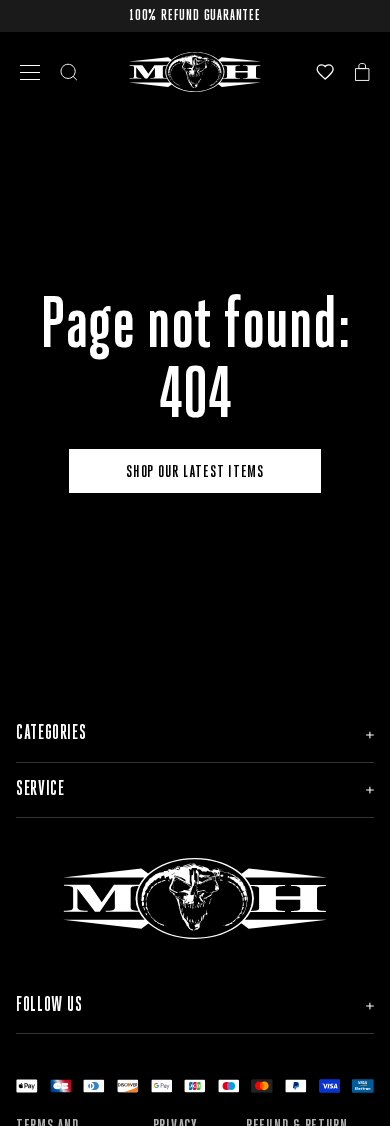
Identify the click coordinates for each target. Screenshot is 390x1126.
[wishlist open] (325, 72)
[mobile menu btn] (30, 72)
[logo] (195, 72)
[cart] (362, 72)
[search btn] (69, 72)
